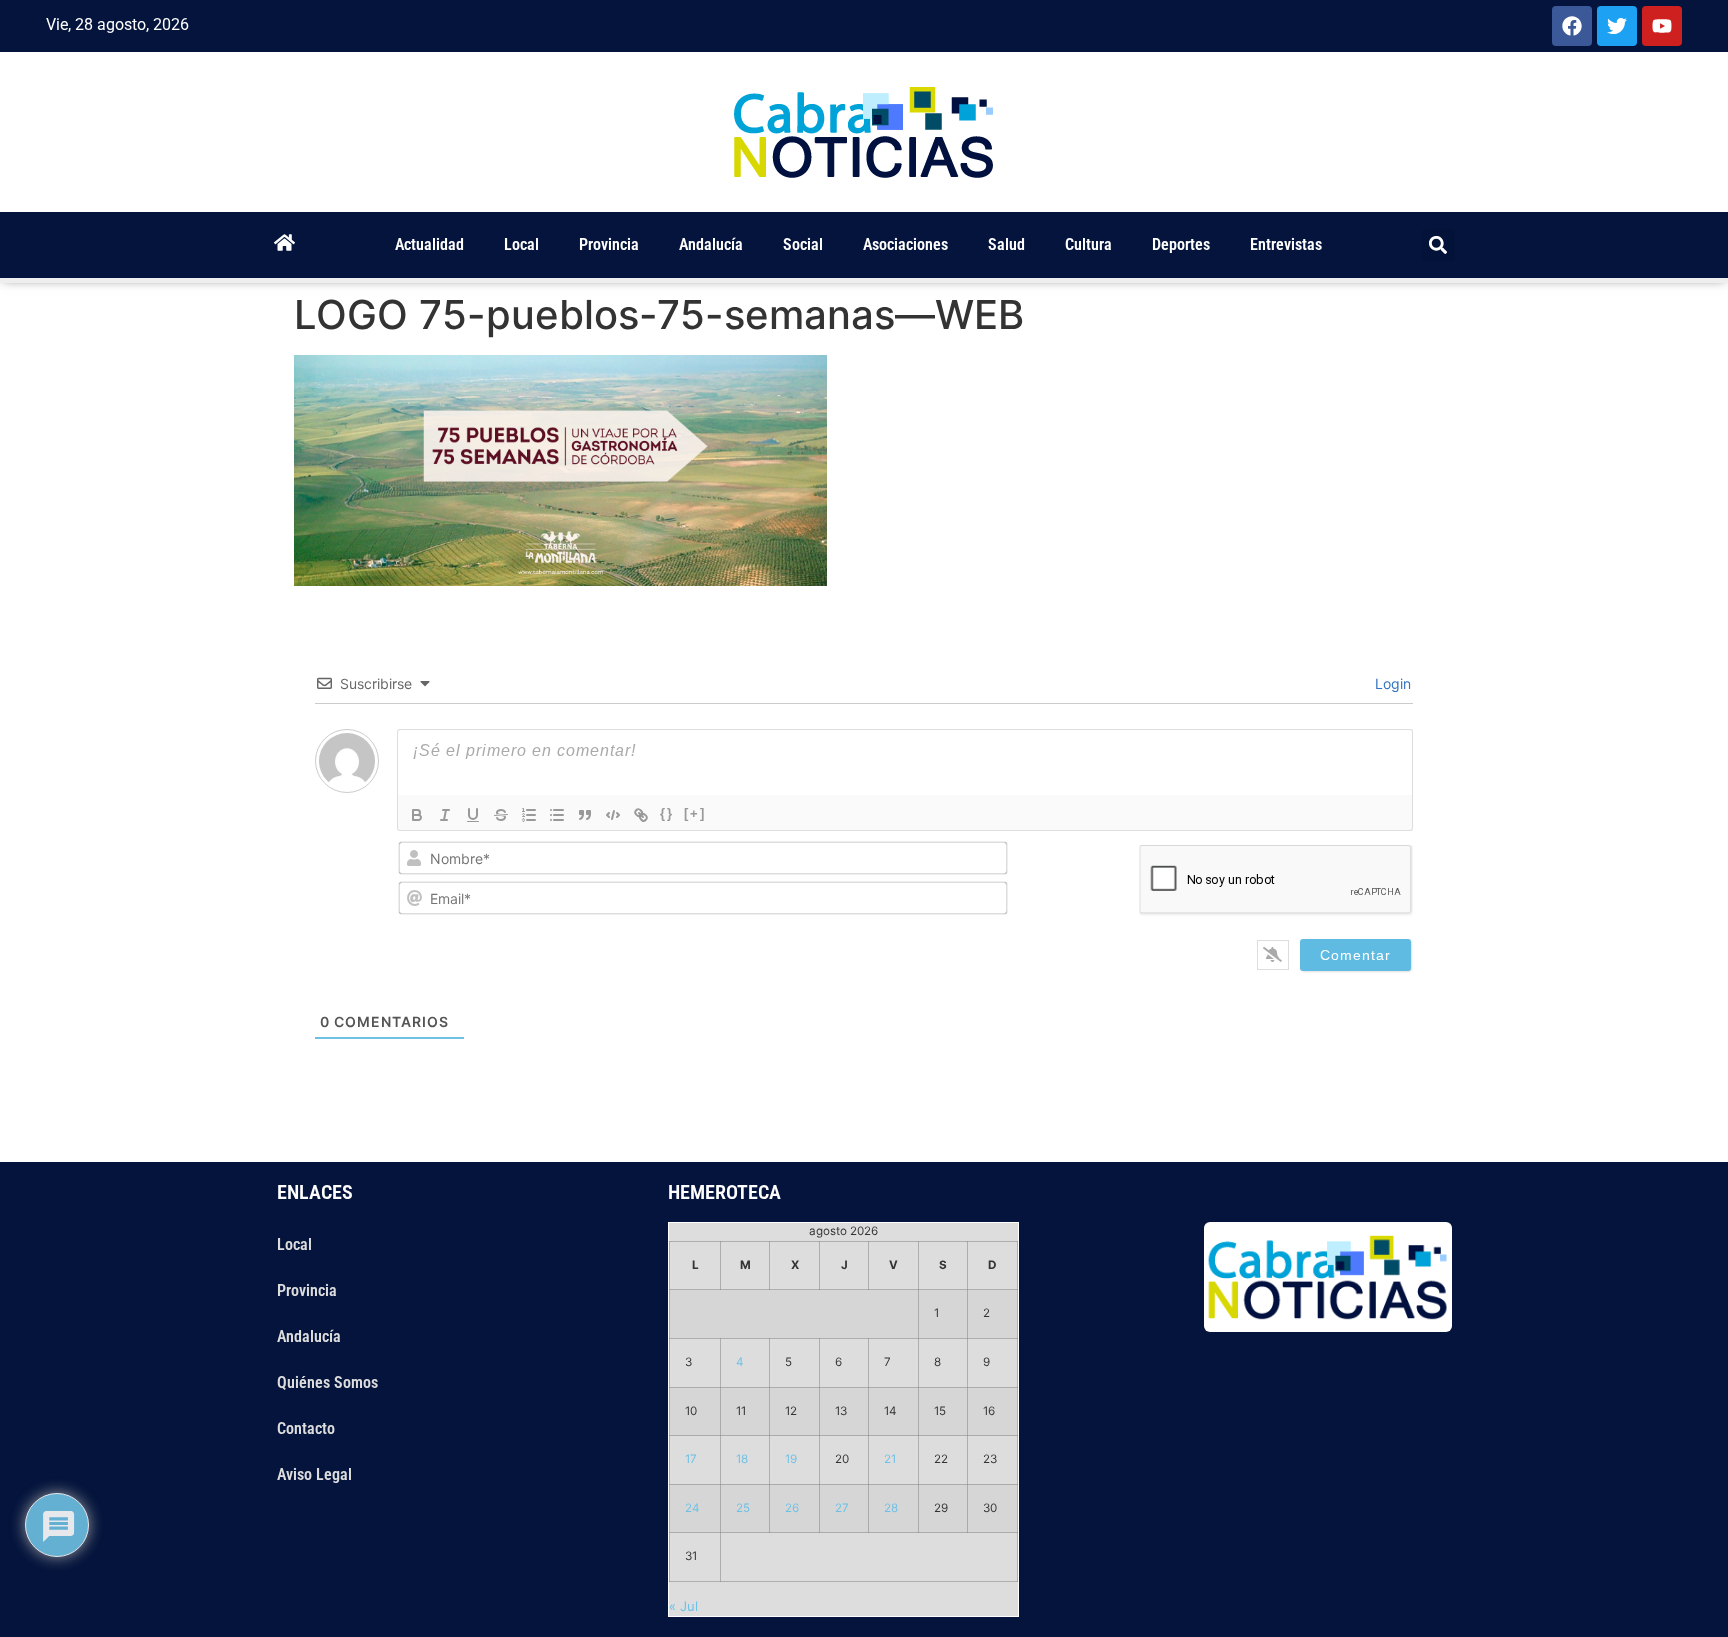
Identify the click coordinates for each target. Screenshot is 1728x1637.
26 (792, 1508)
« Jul (683, 1606)
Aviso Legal (314, 1474)
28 (891, 1508)
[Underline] (473, 815)
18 (742, 1459)
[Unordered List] (557, 815)
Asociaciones (905, 244)
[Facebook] (1572, 26)
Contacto (306, 1428)
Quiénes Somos (327, 1382)
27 (842, 1508)
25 (743, 1508)
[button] (1438, 245)
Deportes (1181, 244)
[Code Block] (613, 815)
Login (1391, 683)
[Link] (641, 815)
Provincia (609, 244)
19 (791, 1459)
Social (803, 244)
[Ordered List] (529, 815)
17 (691, 1459)
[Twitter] (1617, 26)
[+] (695, 813)
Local (521, 244)
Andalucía (711, 244)
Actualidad (429, 244)
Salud (1006, 244)
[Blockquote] (585, 815)
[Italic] (445, 815)
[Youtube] (1662, 26)
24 (692, 1508)
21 (890, 1459)
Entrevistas (1286, 244)
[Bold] (417, 815)
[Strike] (501, 815)
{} (667, 813)
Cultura (1088, 244)
